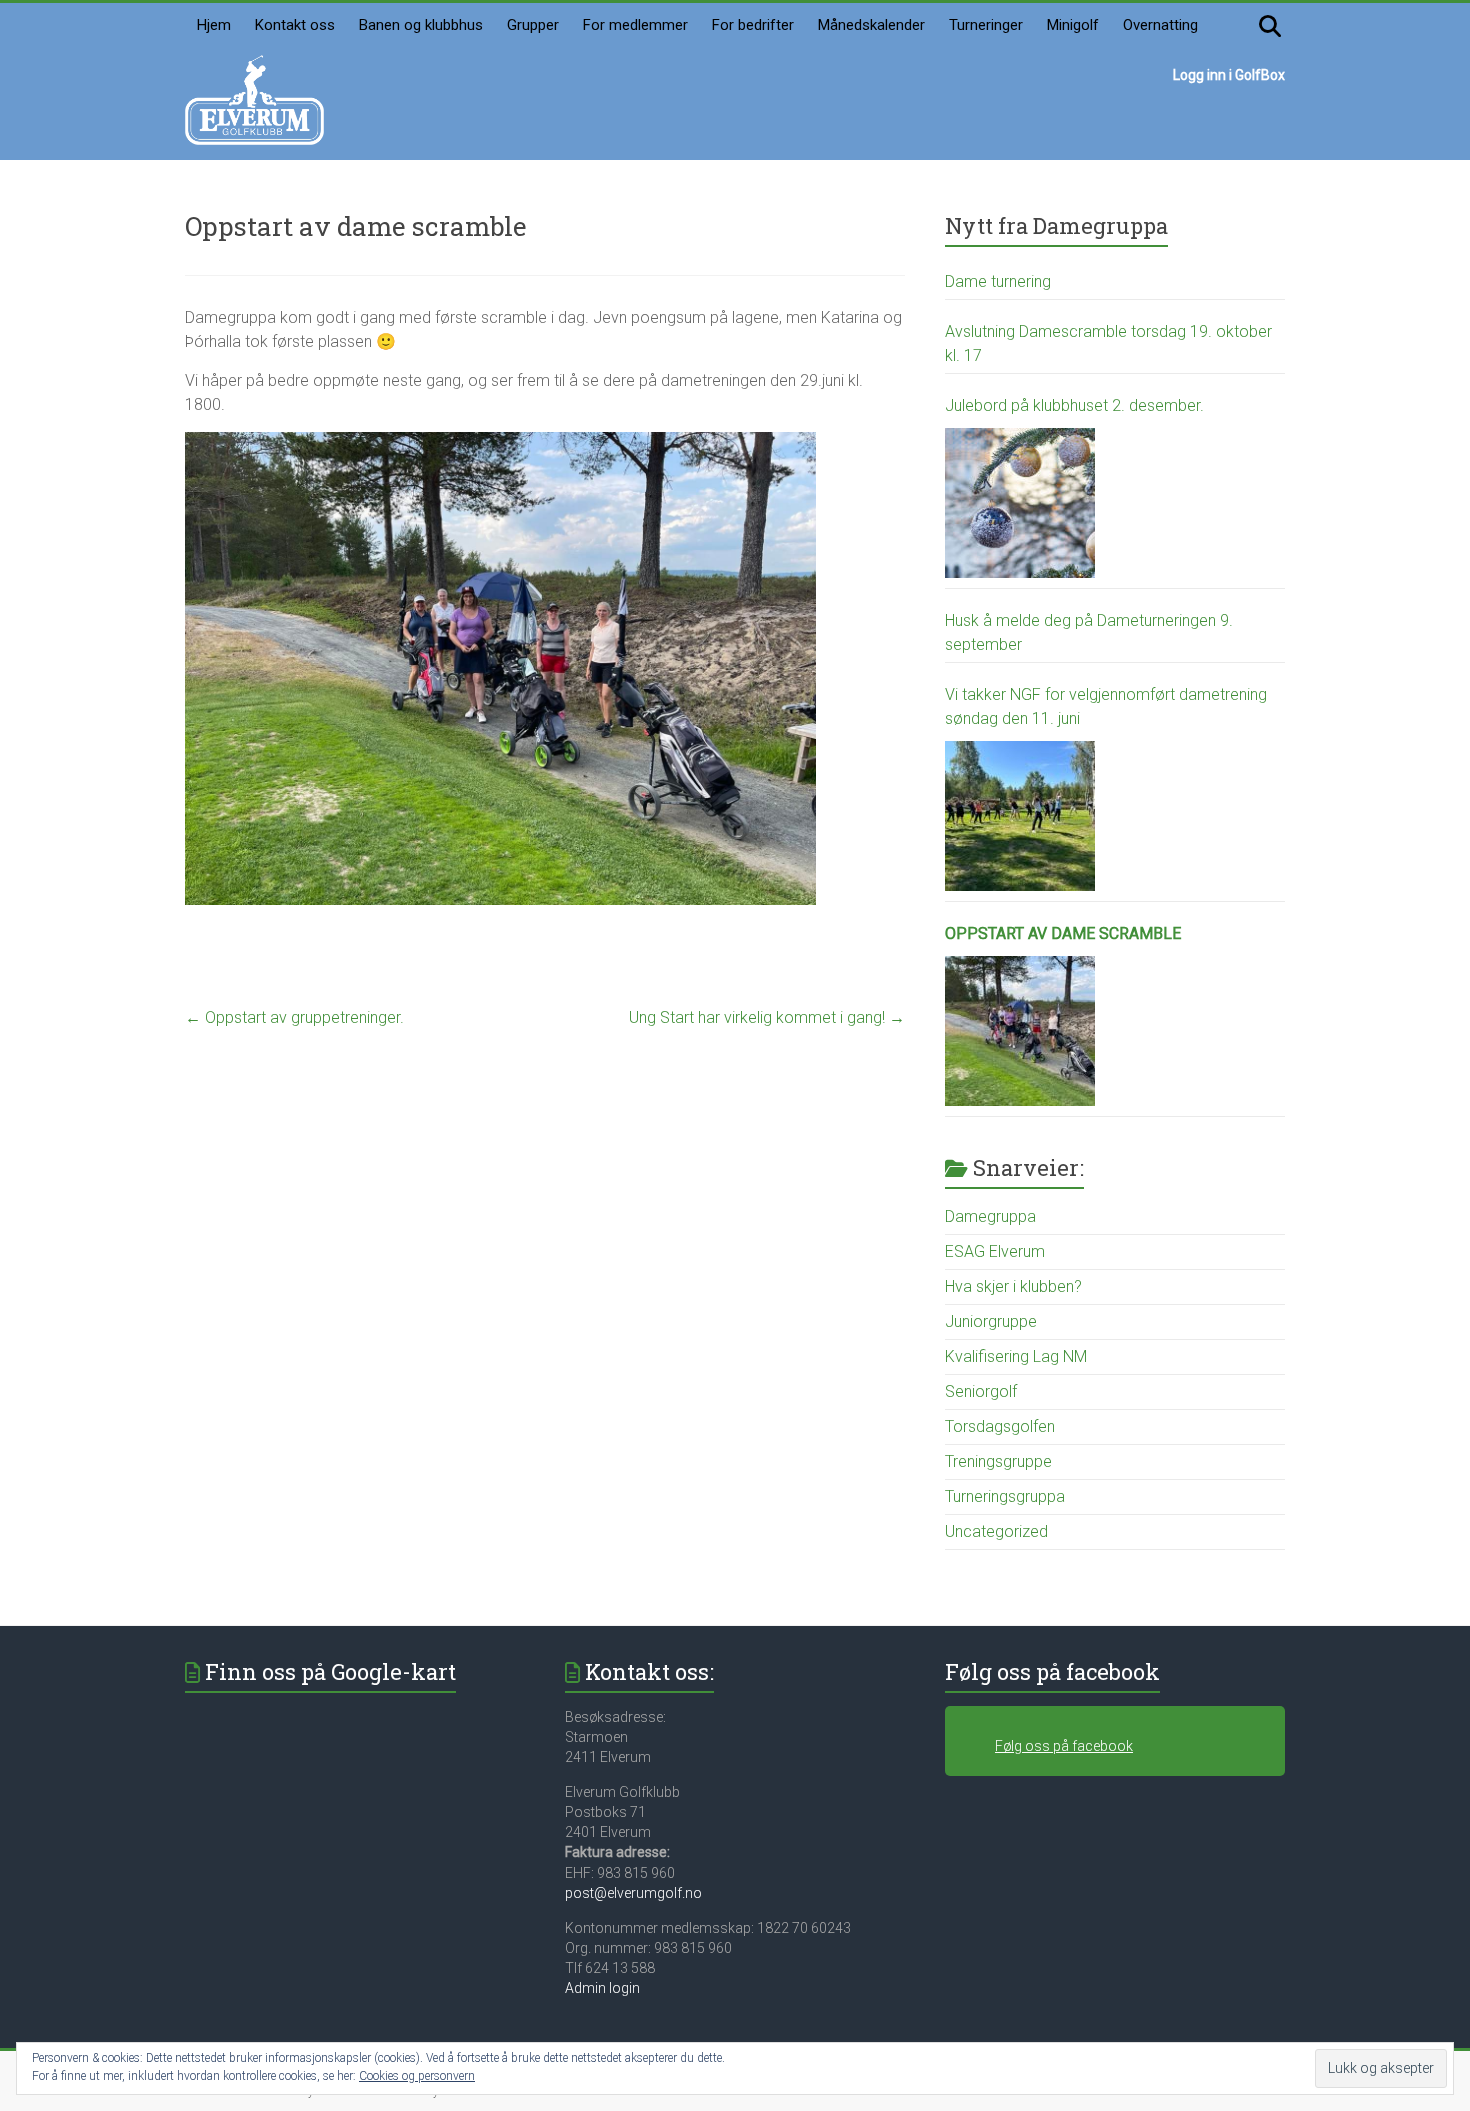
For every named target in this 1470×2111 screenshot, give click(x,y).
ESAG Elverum (995, 1251)
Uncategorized (996, 1531)
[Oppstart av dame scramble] (1020, 1031)
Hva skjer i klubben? (1013, 1286)
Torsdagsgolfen (1000, 1426)
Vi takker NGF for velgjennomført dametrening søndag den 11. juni (1106, 706)
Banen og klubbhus (421, 25)
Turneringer (986, 25)
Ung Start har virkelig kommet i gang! (767, 1017)
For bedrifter (753, 25)
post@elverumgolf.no (633, 1893)
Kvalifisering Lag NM (1016, 1356)
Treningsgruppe (998, 1461)
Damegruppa (990, 1216)
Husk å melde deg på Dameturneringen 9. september (1089, 632)
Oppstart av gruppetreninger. (294, 1017)
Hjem (214, 25)
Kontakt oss (295, 25)
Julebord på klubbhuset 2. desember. (1074, 405)
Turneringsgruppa (1005, 1496)
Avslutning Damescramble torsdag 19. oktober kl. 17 (1108, 343)
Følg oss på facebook (1052, 1671)
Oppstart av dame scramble (1063, 933)
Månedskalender (871, 25)
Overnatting (1160, 25)
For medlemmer (635, 25)
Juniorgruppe (991, 1321)
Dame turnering (998, 281)
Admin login (602, 1988)
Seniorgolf (981, 1391)
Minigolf (1073, 25)
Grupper (533, 25)
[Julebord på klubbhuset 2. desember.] (1020, 503)
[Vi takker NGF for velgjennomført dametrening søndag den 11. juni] (1020, 816)
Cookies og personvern (417, 2076)
